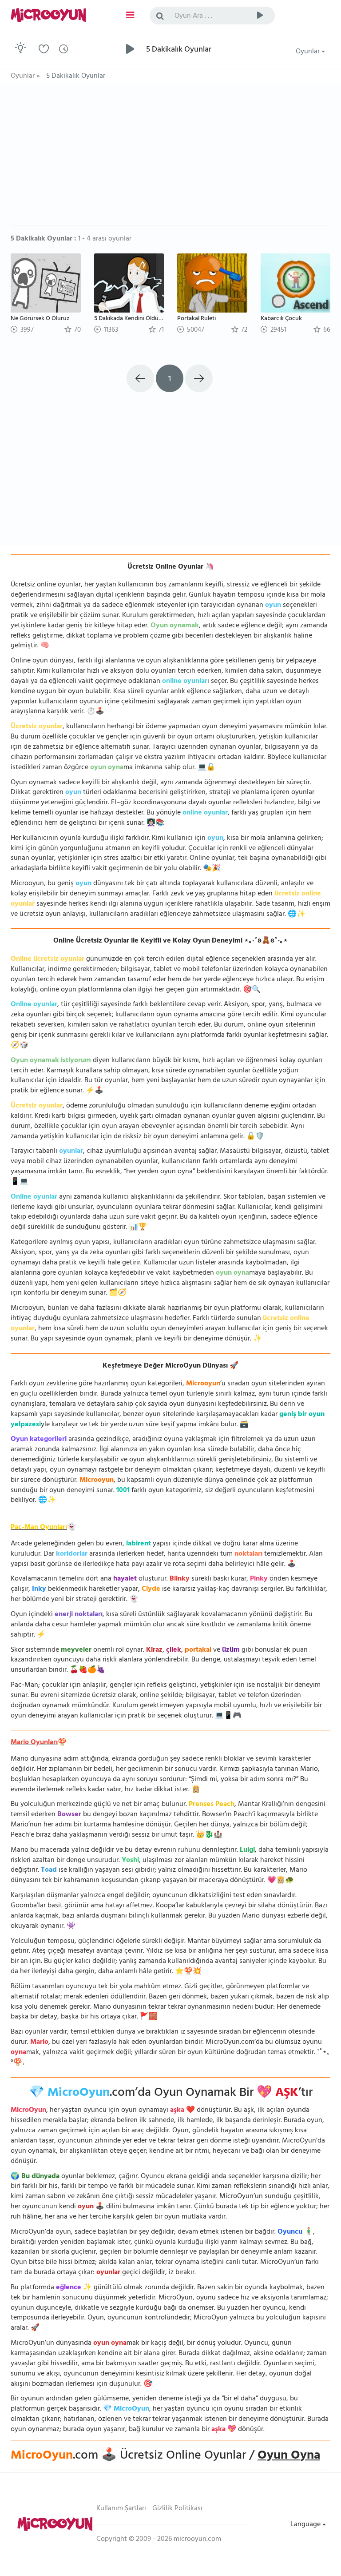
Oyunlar (309, 52)
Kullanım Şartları (121, 2509)
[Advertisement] (170, 158)
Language (306, 2525)
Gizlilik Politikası (177, 2509)
